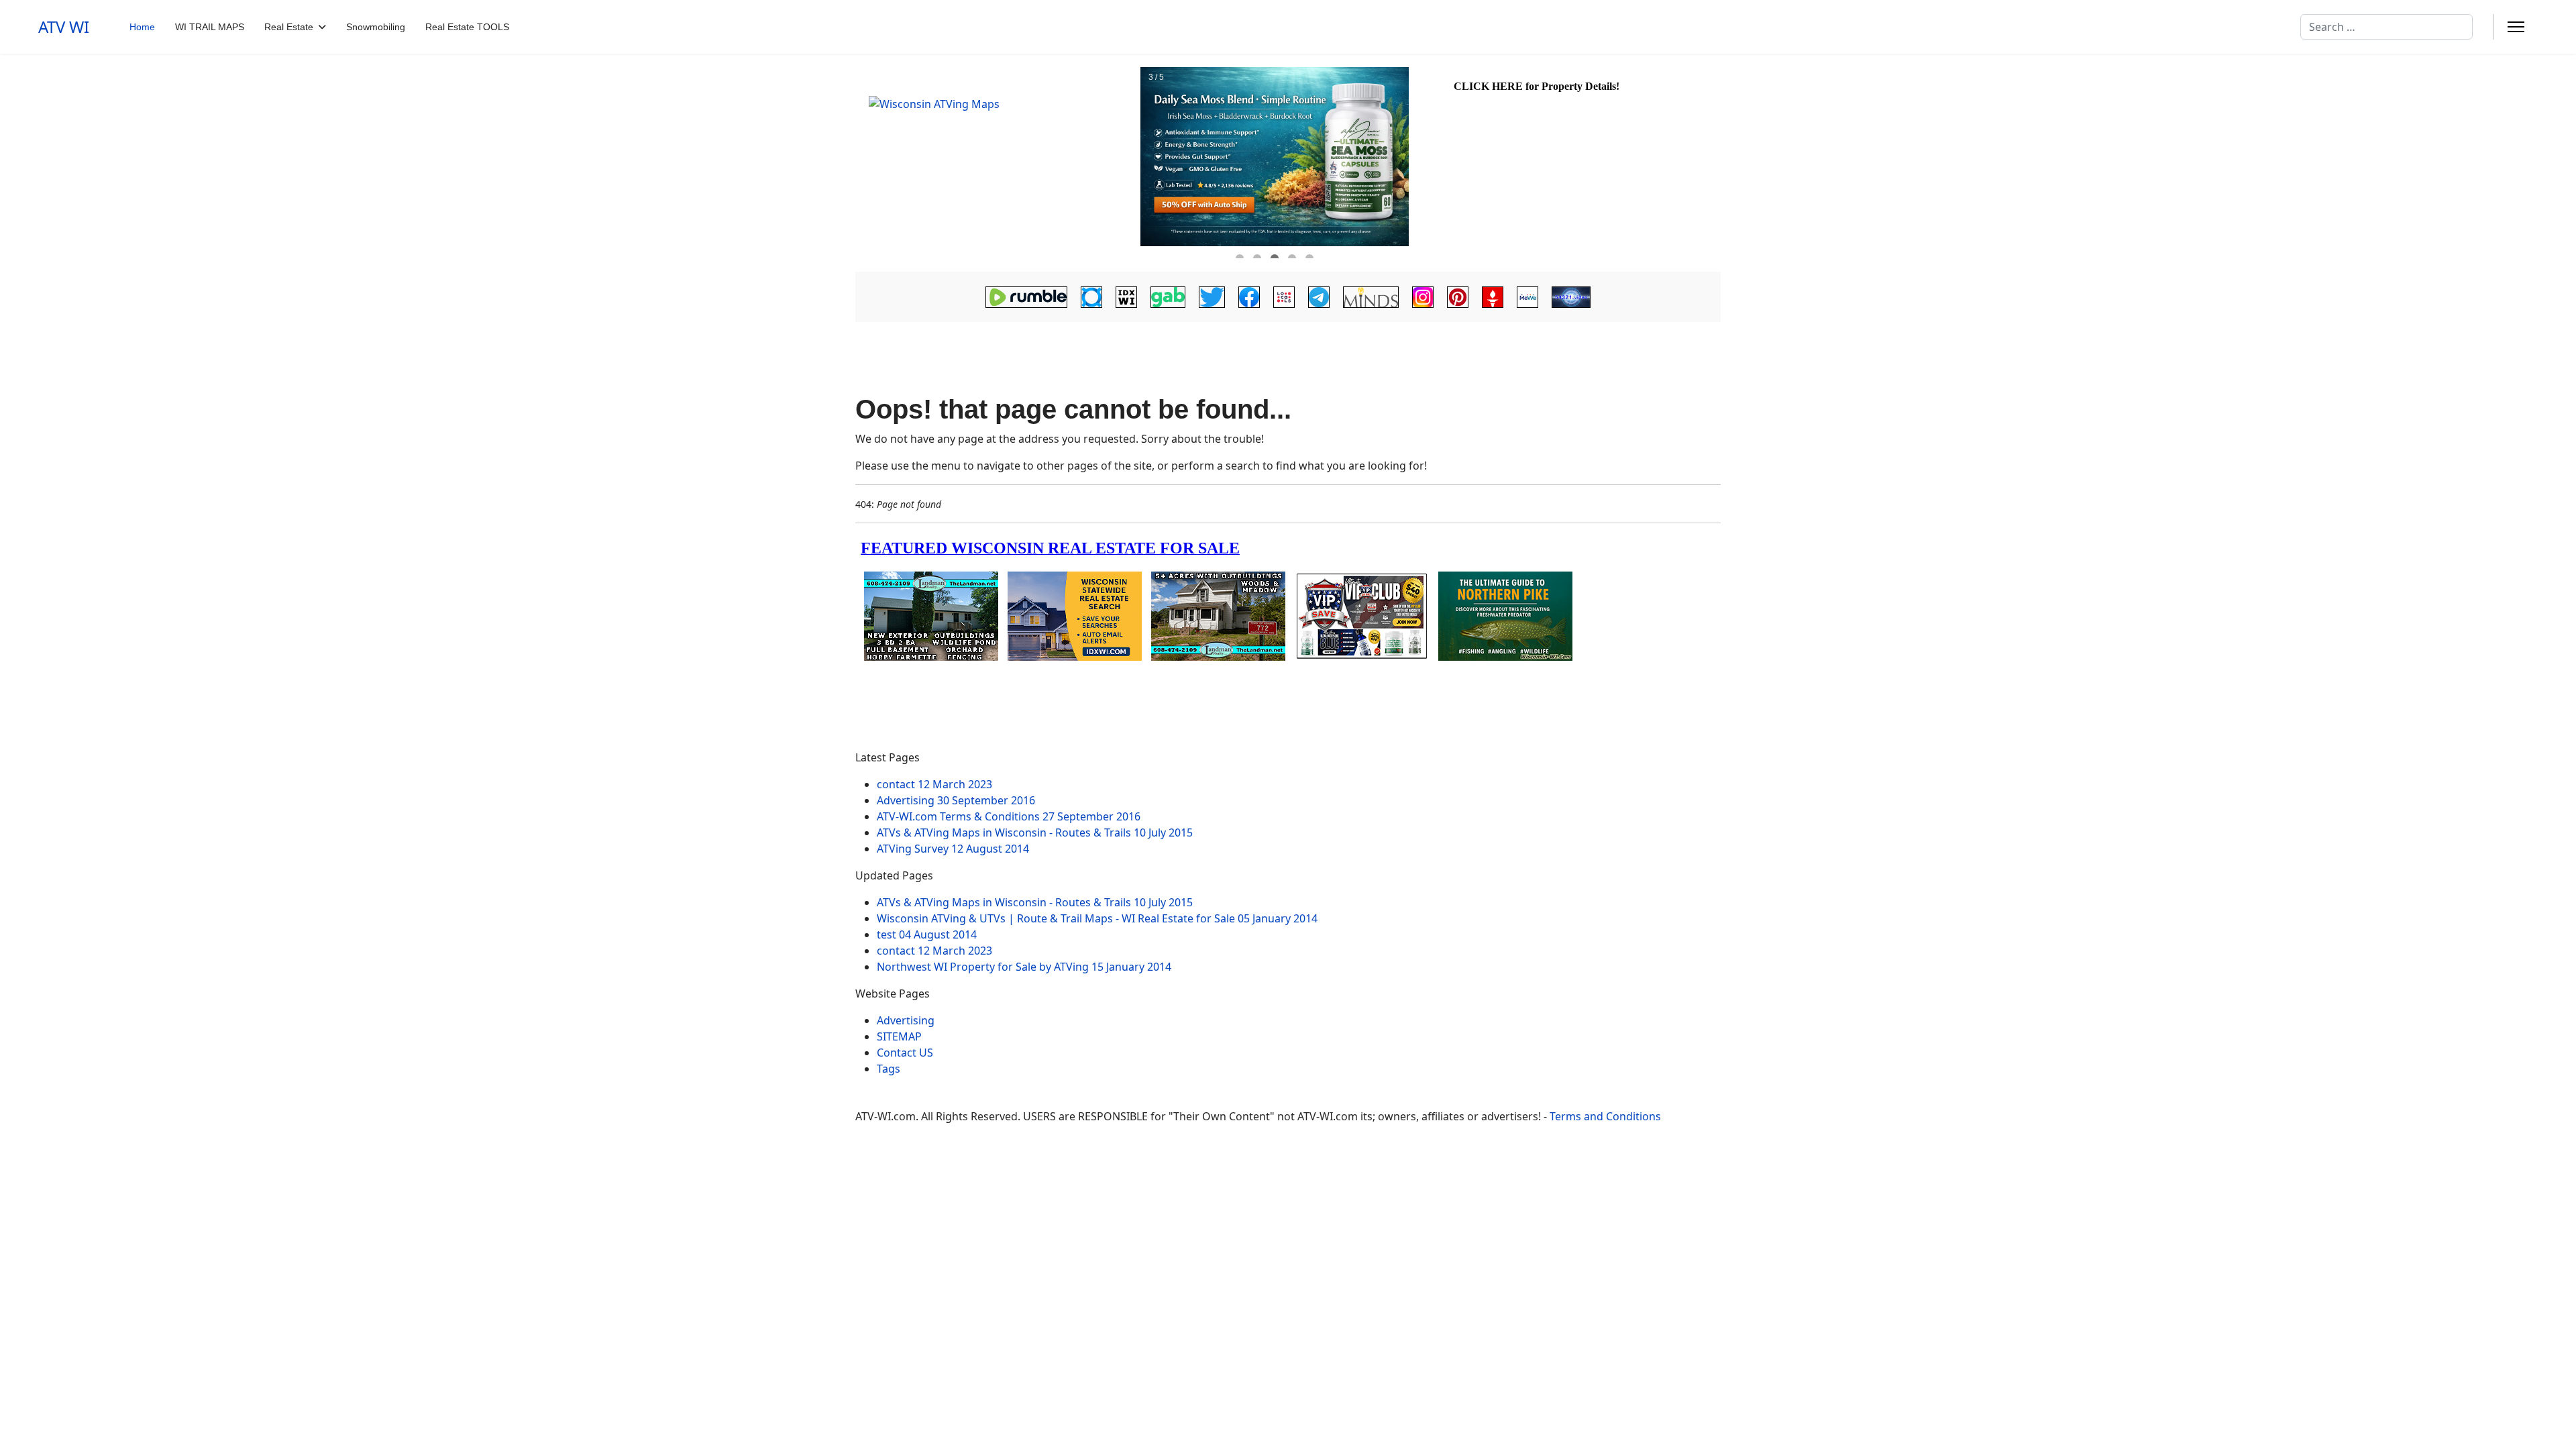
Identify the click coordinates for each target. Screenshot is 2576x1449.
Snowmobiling (376, 27)
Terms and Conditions (1605, 1116)
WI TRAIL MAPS (210, 27)
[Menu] (2516, 27)
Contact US (905, 1053)
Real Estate (289, 27)
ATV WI (64, 27)
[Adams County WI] (996, 163)
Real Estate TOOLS (467, 27)
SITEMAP (899, 1036)
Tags (889, 1069)
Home (142, 27)
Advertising (906, 1020)
